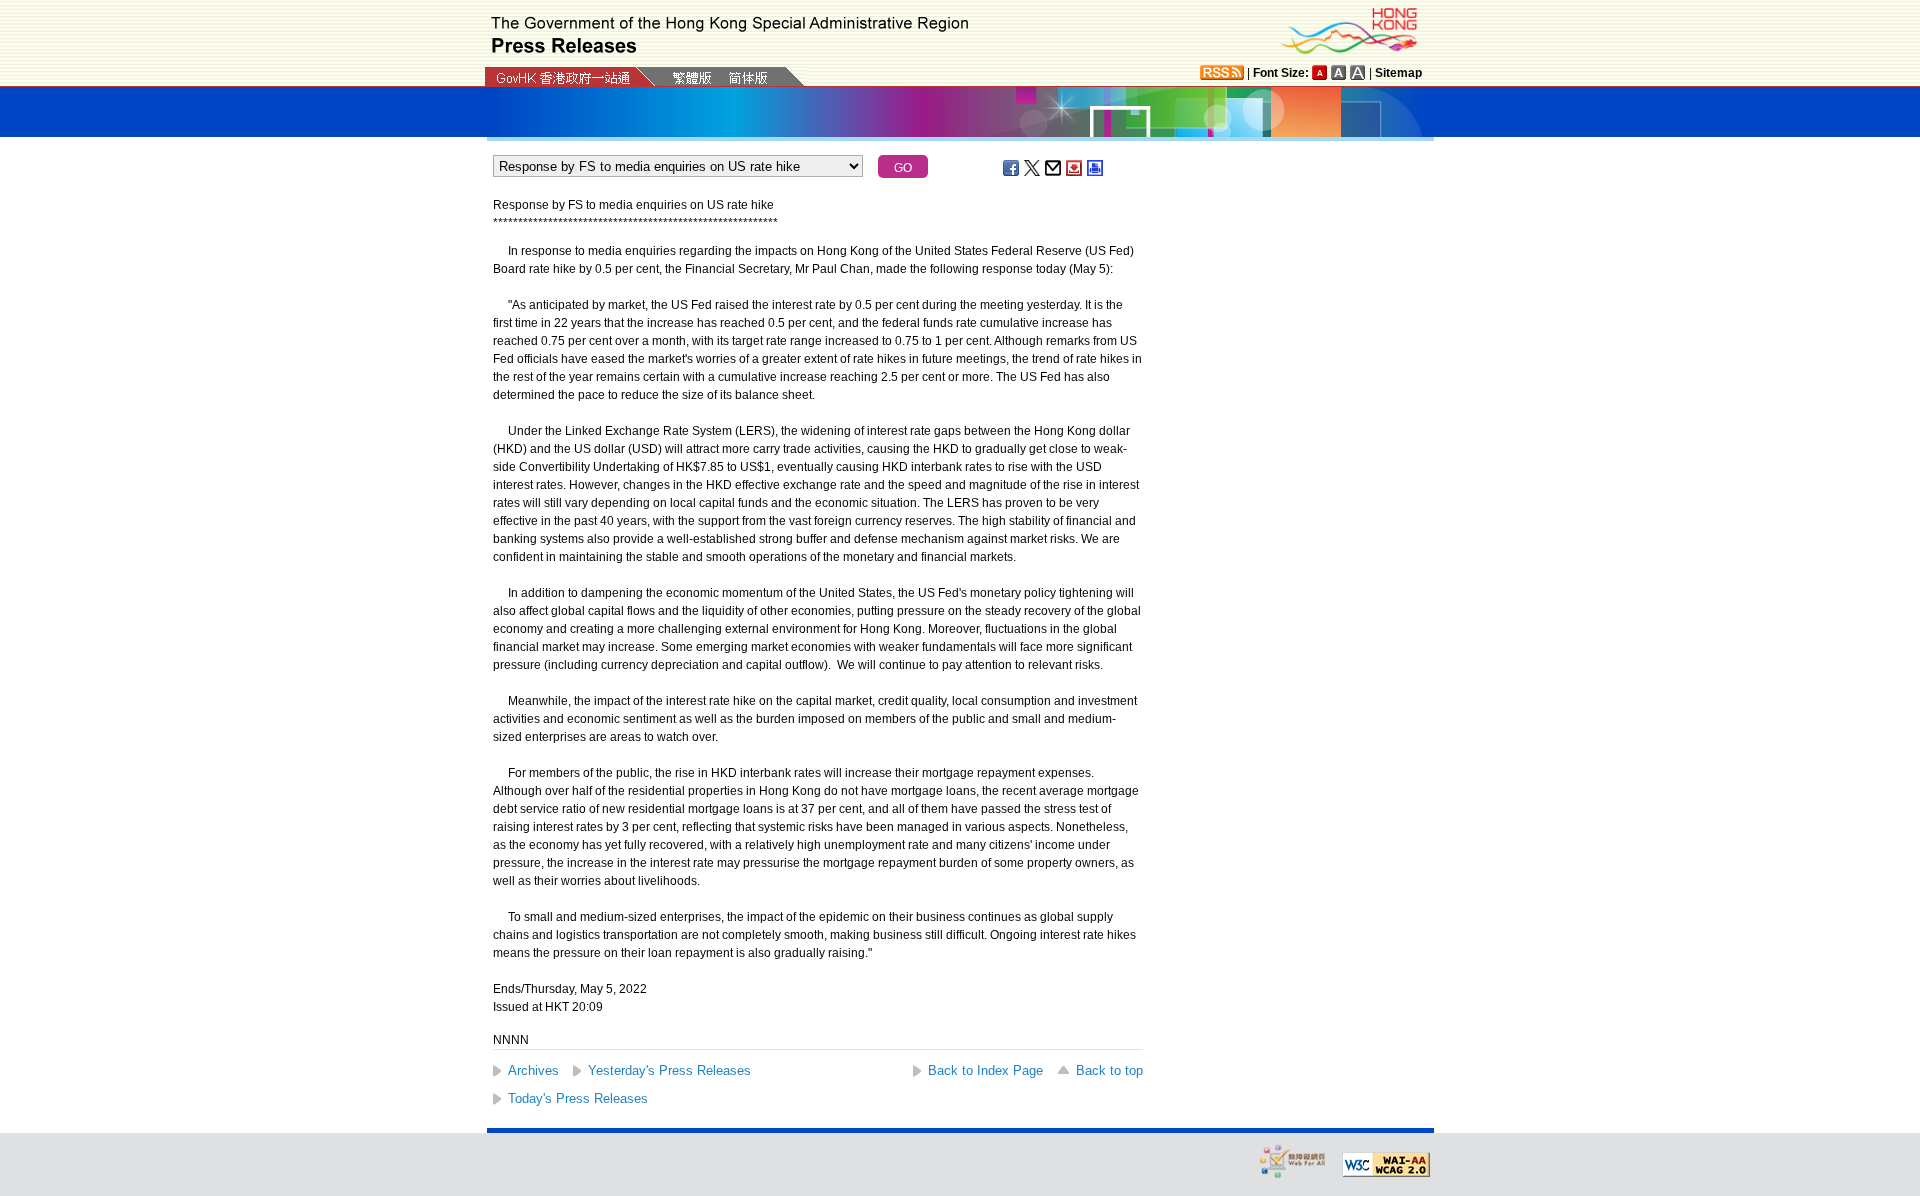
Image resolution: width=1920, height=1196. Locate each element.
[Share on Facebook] (1012, 168)
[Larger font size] (1339, 72)
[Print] (1096, 168)
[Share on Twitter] (1033, 168)
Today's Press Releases (578, 1098)
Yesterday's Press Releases (669, 1070)
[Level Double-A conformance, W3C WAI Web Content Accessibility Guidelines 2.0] (1386, 1165)
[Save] (1075, 168)
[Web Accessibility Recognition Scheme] (1293, 1160)
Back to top (1109, 1070)
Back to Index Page (985, 1070)
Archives (533, 1070)
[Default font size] (1320, 72)
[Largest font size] (1358, 72)
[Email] (1054, 168)
